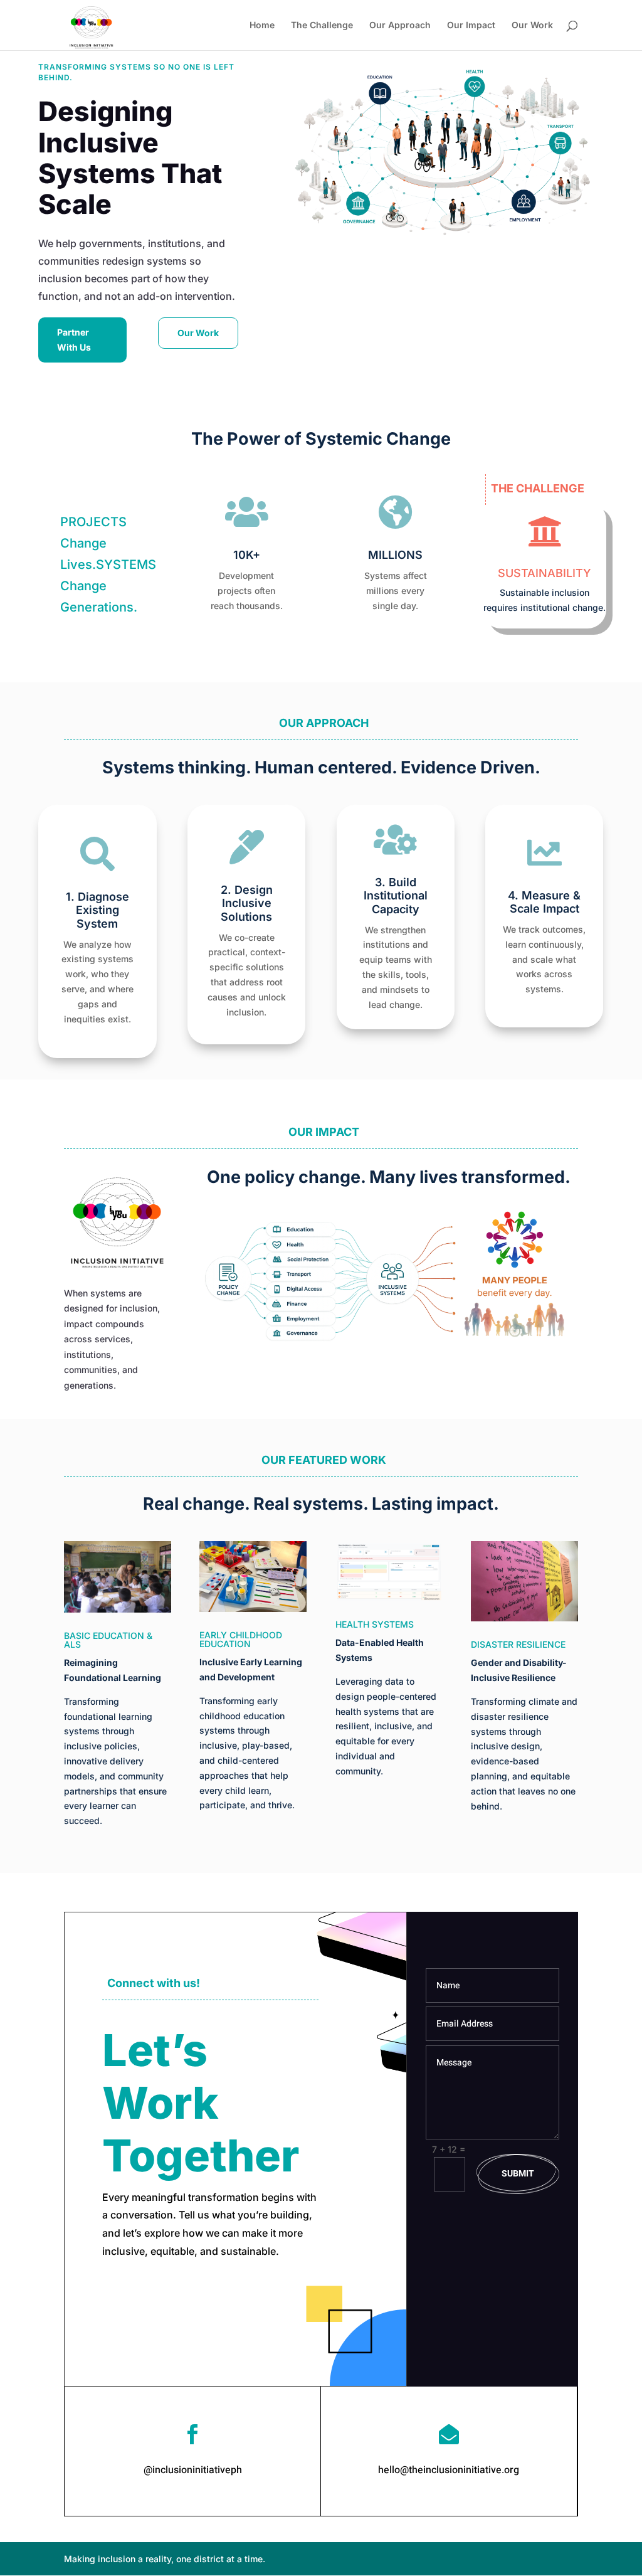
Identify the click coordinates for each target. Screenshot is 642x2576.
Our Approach (400, 25)
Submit (518, 2174)
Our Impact (471, 25)
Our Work (532, 25)
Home (262, 25)
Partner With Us (74, 340)
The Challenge (322, 25)
